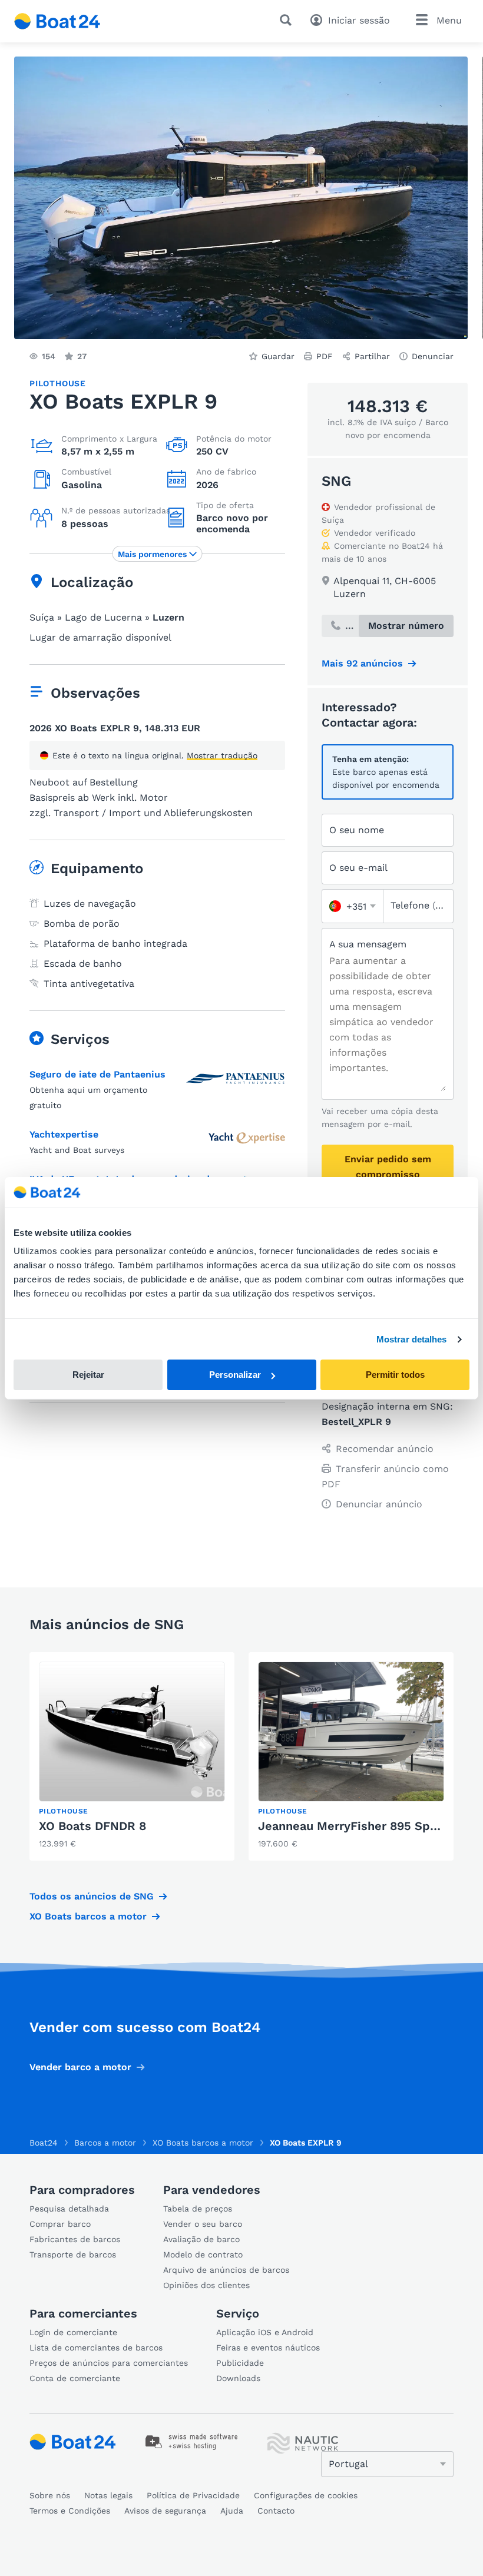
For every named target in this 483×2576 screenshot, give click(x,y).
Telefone (418, 905)
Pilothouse (58, 383)
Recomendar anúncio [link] (385, 1449)
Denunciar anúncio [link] (379, 1504)
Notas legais (108, 2495)
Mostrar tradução (222, 755)
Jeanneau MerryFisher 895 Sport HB (363, 1826)
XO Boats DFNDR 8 (92, 1826)
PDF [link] (325, 356)
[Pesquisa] (288, 20)
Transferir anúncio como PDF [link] (385, 1476)
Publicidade (240, 2363)
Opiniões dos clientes (206, 2285)
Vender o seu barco (203, 2224)
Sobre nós (50, 2495)
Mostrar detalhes (412, 1339)
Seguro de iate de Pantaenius (97, 1074)
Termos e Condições (70, 2511)
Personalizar (235, 1375)
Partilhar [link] (372, 356)
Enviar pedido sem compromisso (388, 1167)
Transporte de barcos (73, 2255)
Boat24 (44, 2143)
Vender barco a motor (80, 2067)
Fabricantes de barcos (75, 2239)
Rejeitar (88, 1375)
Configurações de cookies (306, 2495)
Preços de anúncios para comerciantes (109, 2363)
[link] (132, 1756)
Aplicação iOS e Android (265, 2332)
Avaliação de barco (201, 2239)
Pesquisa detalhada (69, 2209)
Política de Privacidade (193, 2495)
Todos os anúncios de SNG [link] (92, 1896)
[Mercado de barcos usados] (57, 21)
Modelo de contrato (203, 2255)
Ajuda (232, 2511)
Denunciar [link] (433, 356)
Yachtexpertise (64, 1134)
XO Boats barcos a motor (88, 1916)
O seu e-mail (358, 868)
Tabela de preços (198, 2209)
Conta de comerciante (75, 2378)
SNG (336, 481)
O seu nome (357, 830)
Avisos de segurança (165, 2511)
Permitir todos (395, 1375)
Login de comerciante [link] (73, 2332)
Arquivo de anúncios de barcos (226, 2270)
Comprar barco (60, 2224)
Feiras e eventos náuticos (268, 2348)
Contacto (276, 2511)
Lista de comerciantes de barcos (96, 2348)
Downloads (238, 2378)
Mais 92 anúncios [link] (362, 663)
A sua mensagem (368, 944)
